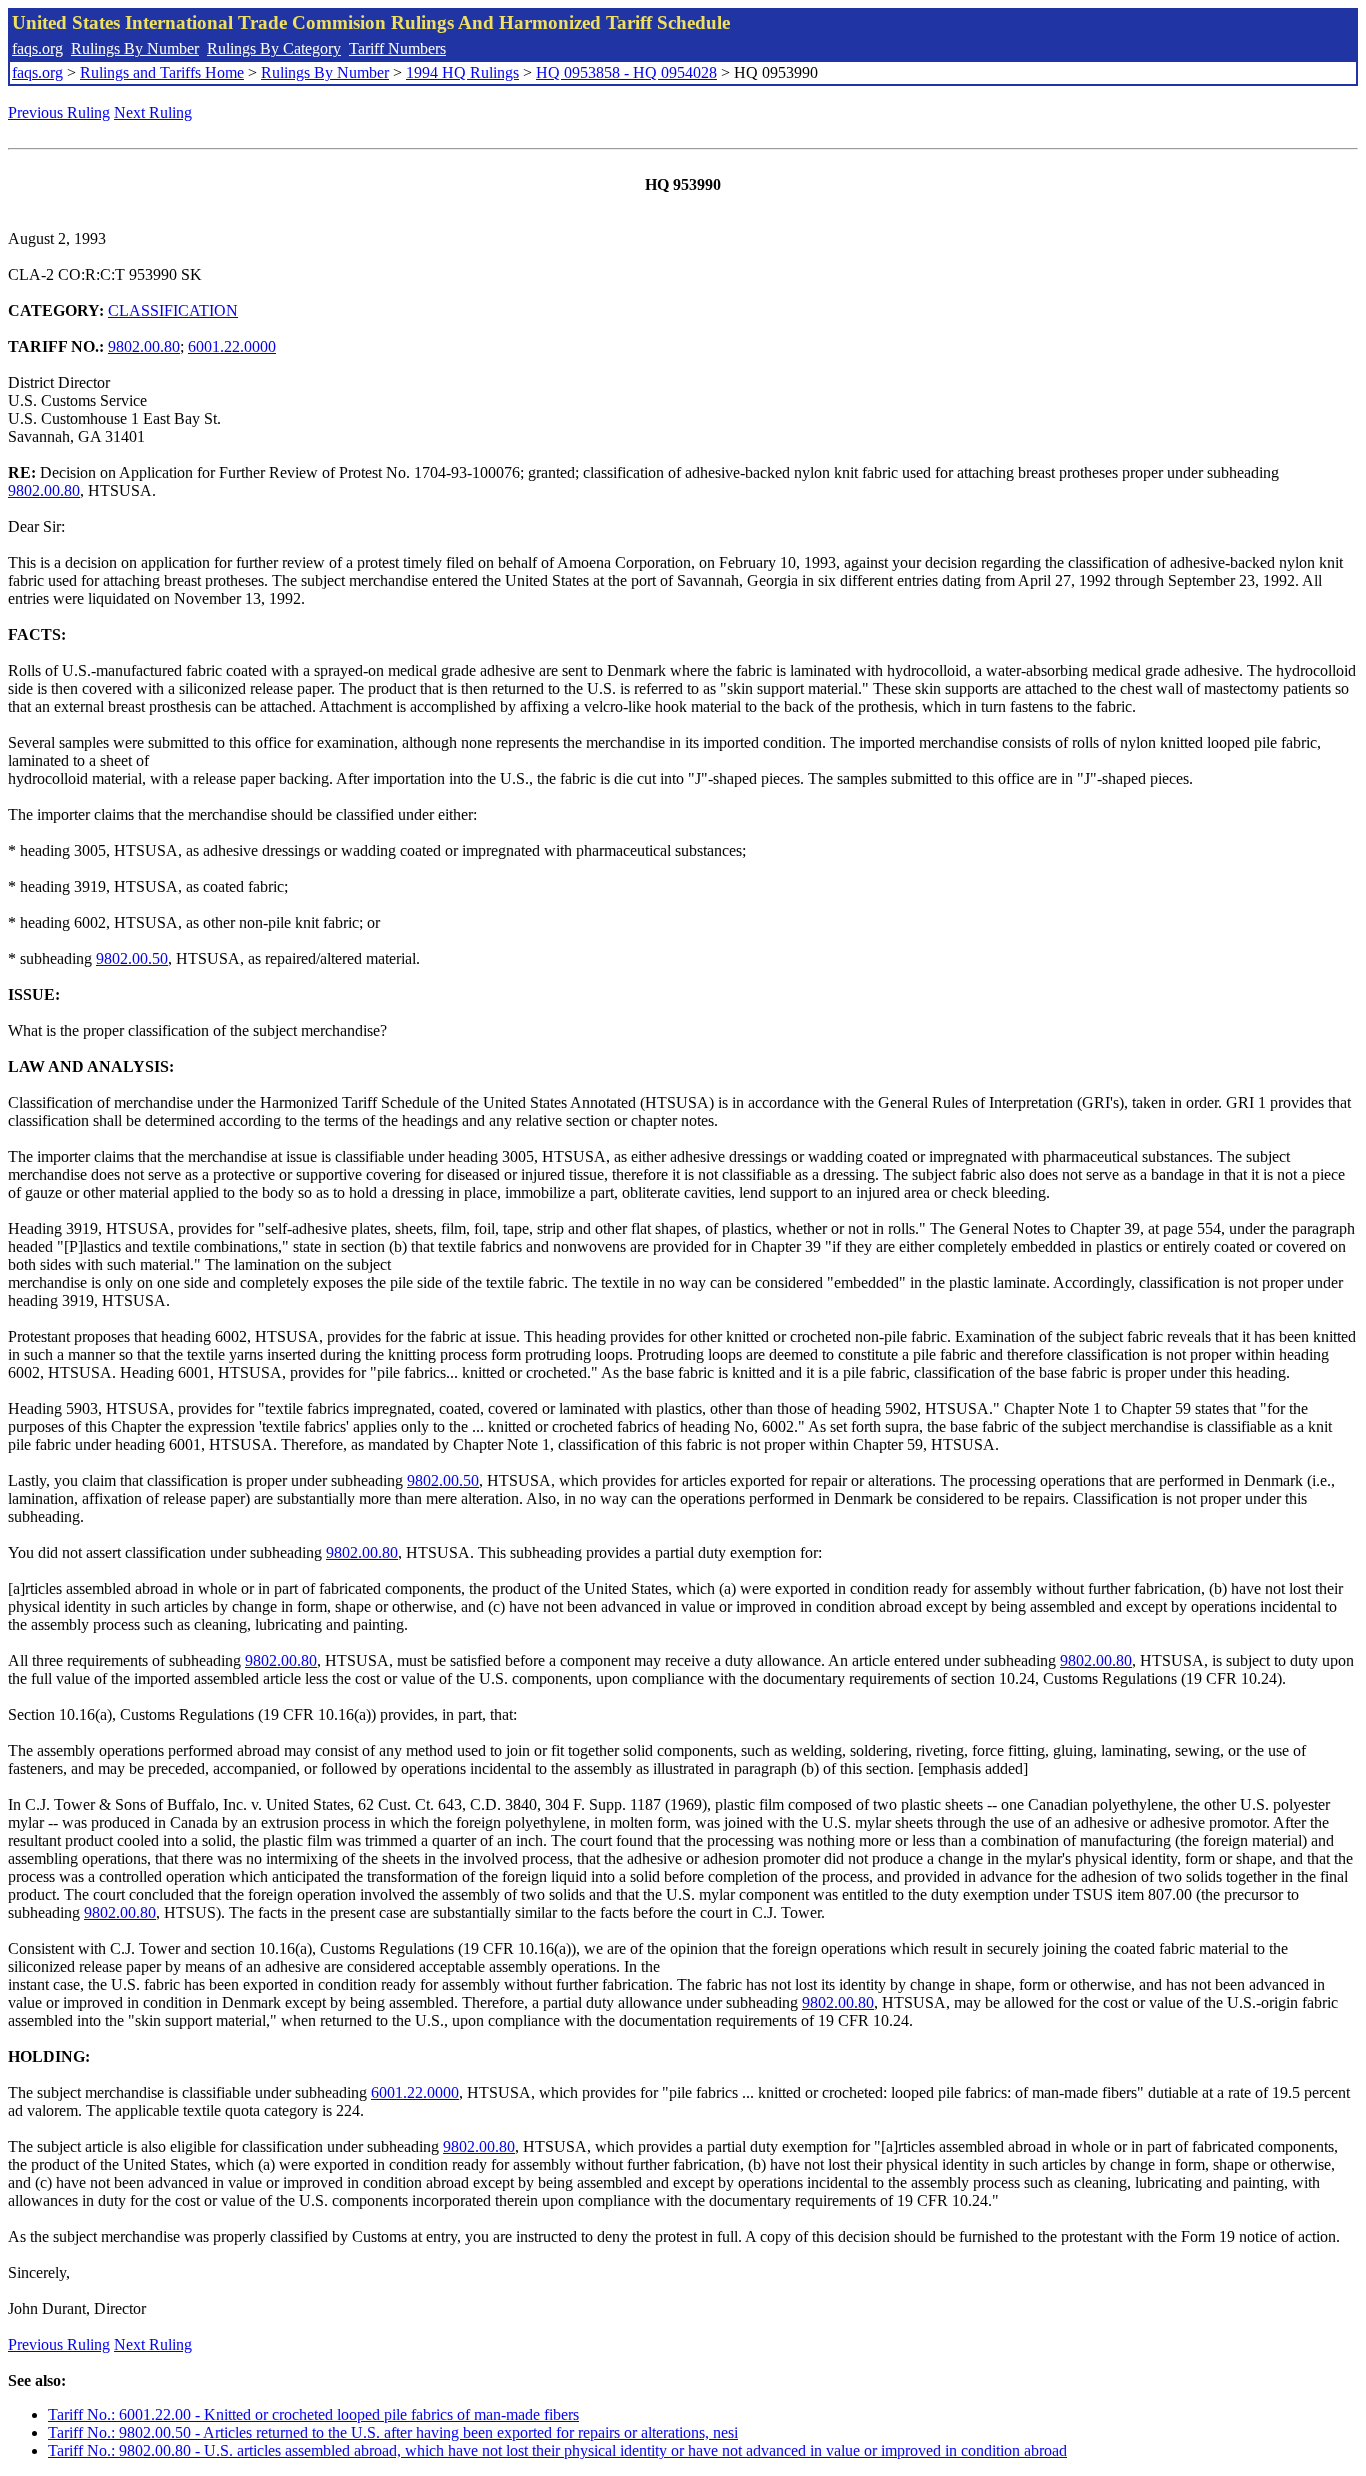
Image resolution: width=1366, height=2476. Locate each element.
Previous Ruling (59, 112)
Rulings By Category (274, 48)
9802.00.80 (144, 346)
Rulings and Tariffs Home (162, 72)
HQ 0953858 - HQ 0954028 (626, 72)
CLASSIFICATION (173, 310)
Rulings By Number (135, 48)
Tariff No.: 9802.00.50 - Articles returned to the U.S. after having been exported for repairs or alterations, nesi (393, 2432)
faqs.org (37, 48)
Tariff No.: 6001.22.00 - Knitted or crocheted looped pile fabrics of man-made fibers (313, 2414)
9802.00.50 (132, 958)
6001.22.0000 (232, 346)
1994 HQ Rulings (462, 72)
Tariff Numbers (397, 48)
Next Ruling (153, 112)
